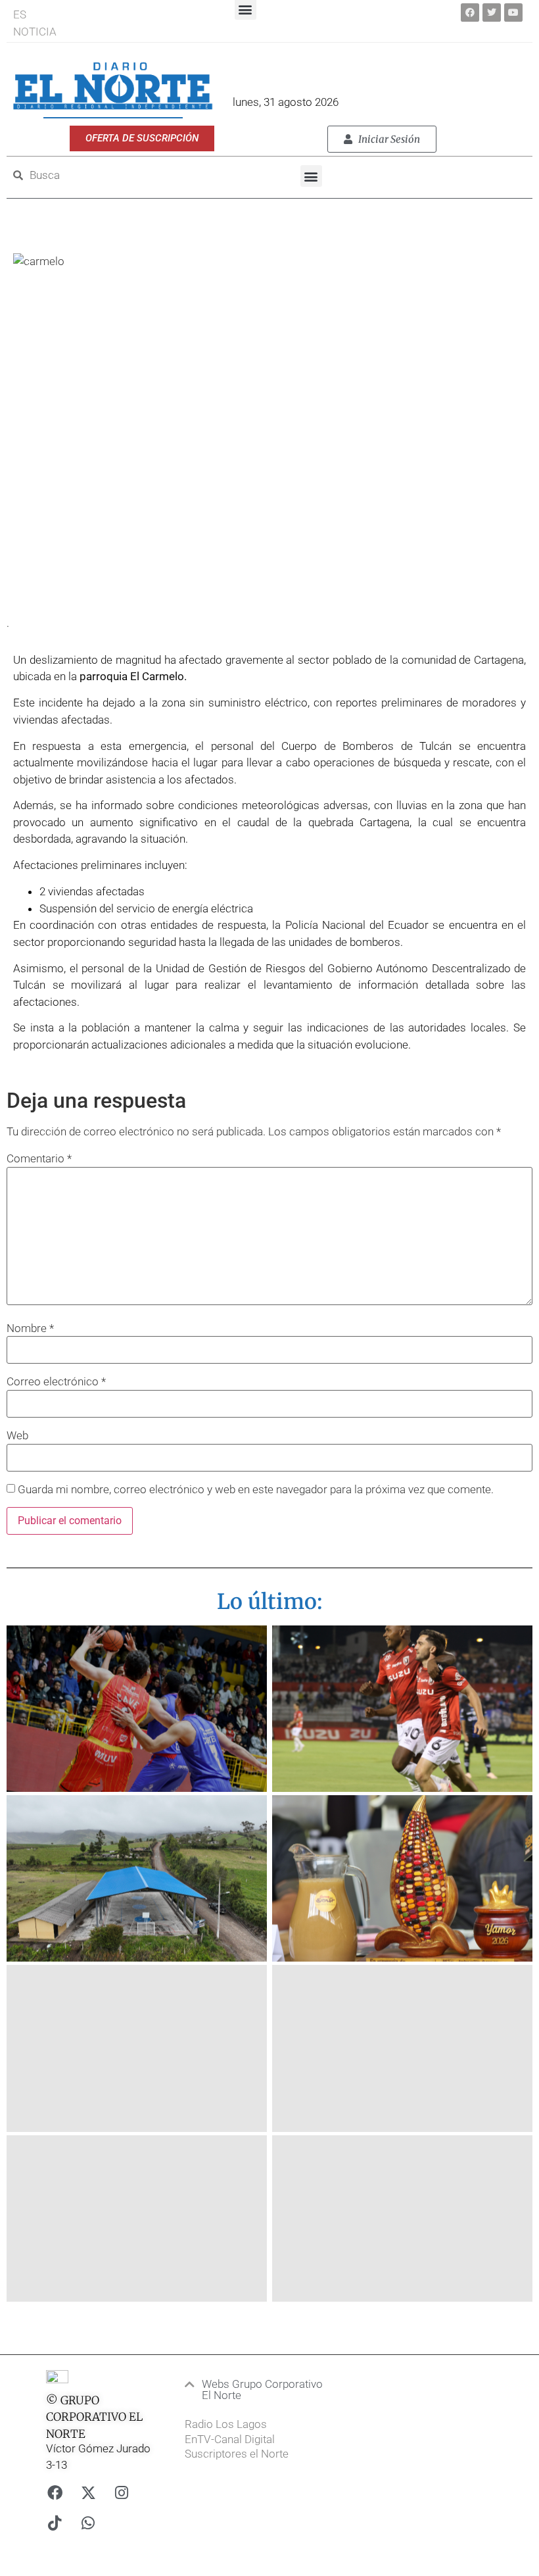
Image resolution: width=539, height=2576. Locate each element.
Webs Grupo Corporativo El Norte (262, 2390)
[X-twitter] (88, 2492)
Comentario (39, 1159)
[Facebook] (470, 12)
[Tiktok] (55, 2523)
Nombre (30, 1328)
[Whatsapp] (88, 2523)
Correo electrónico (56, 1382)
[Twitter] (492, 12)
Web (17, 1436)
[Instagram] (122, 2492)
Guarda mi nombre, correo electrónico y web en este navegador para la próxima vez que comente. (256, 1490)
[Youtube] (513, 12)
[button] (311, 176)
